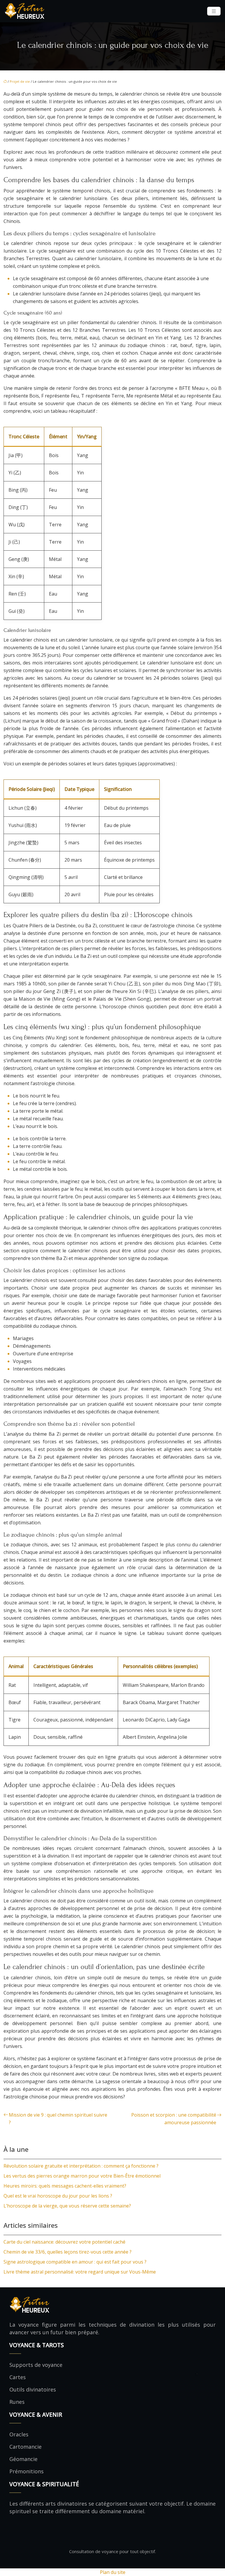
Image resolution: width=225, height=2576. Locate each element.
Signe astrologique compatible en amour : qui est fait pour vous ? (75, 2262)
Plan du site (113, 2572)
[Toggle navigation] (214, 11)
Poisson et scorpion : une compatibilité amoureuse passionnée (174, 2119)
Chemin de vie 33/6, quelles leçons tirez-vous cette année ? (68, 2252)
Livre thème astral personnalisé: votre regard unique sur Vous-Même (80, 2272)
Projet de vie (20, 81)
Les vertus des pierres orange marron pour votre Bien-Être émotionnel (82, 2176)
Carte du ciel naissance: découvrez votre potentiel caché (64, 2242)
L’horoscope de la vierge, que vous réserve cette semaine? (67, 2206)
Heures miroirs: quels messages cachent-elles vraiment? (65, 2186)
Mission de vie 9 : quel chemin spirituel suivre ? (58, 2119)
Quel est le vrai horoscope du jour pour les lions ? (58, 2196)
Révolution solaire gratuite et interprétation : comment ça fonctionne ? (81, 2166)
